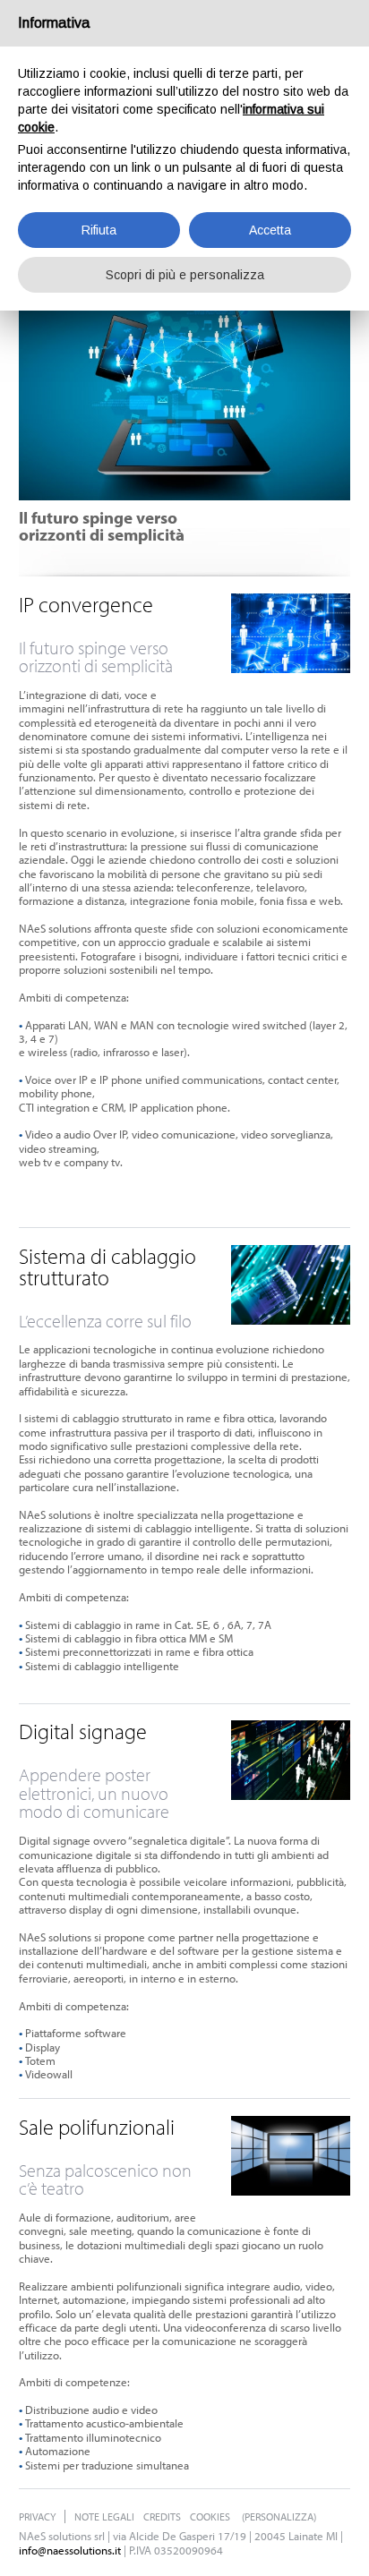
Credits (162, 2516)
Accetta (270, 230)
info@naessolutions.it (70, 2550)
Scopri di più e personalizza (185, 275)
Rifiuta (99, 230)
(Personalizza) (279, 2516)
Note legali (104, 2516)
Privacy (37, 2516)
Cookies (210, 2516)
